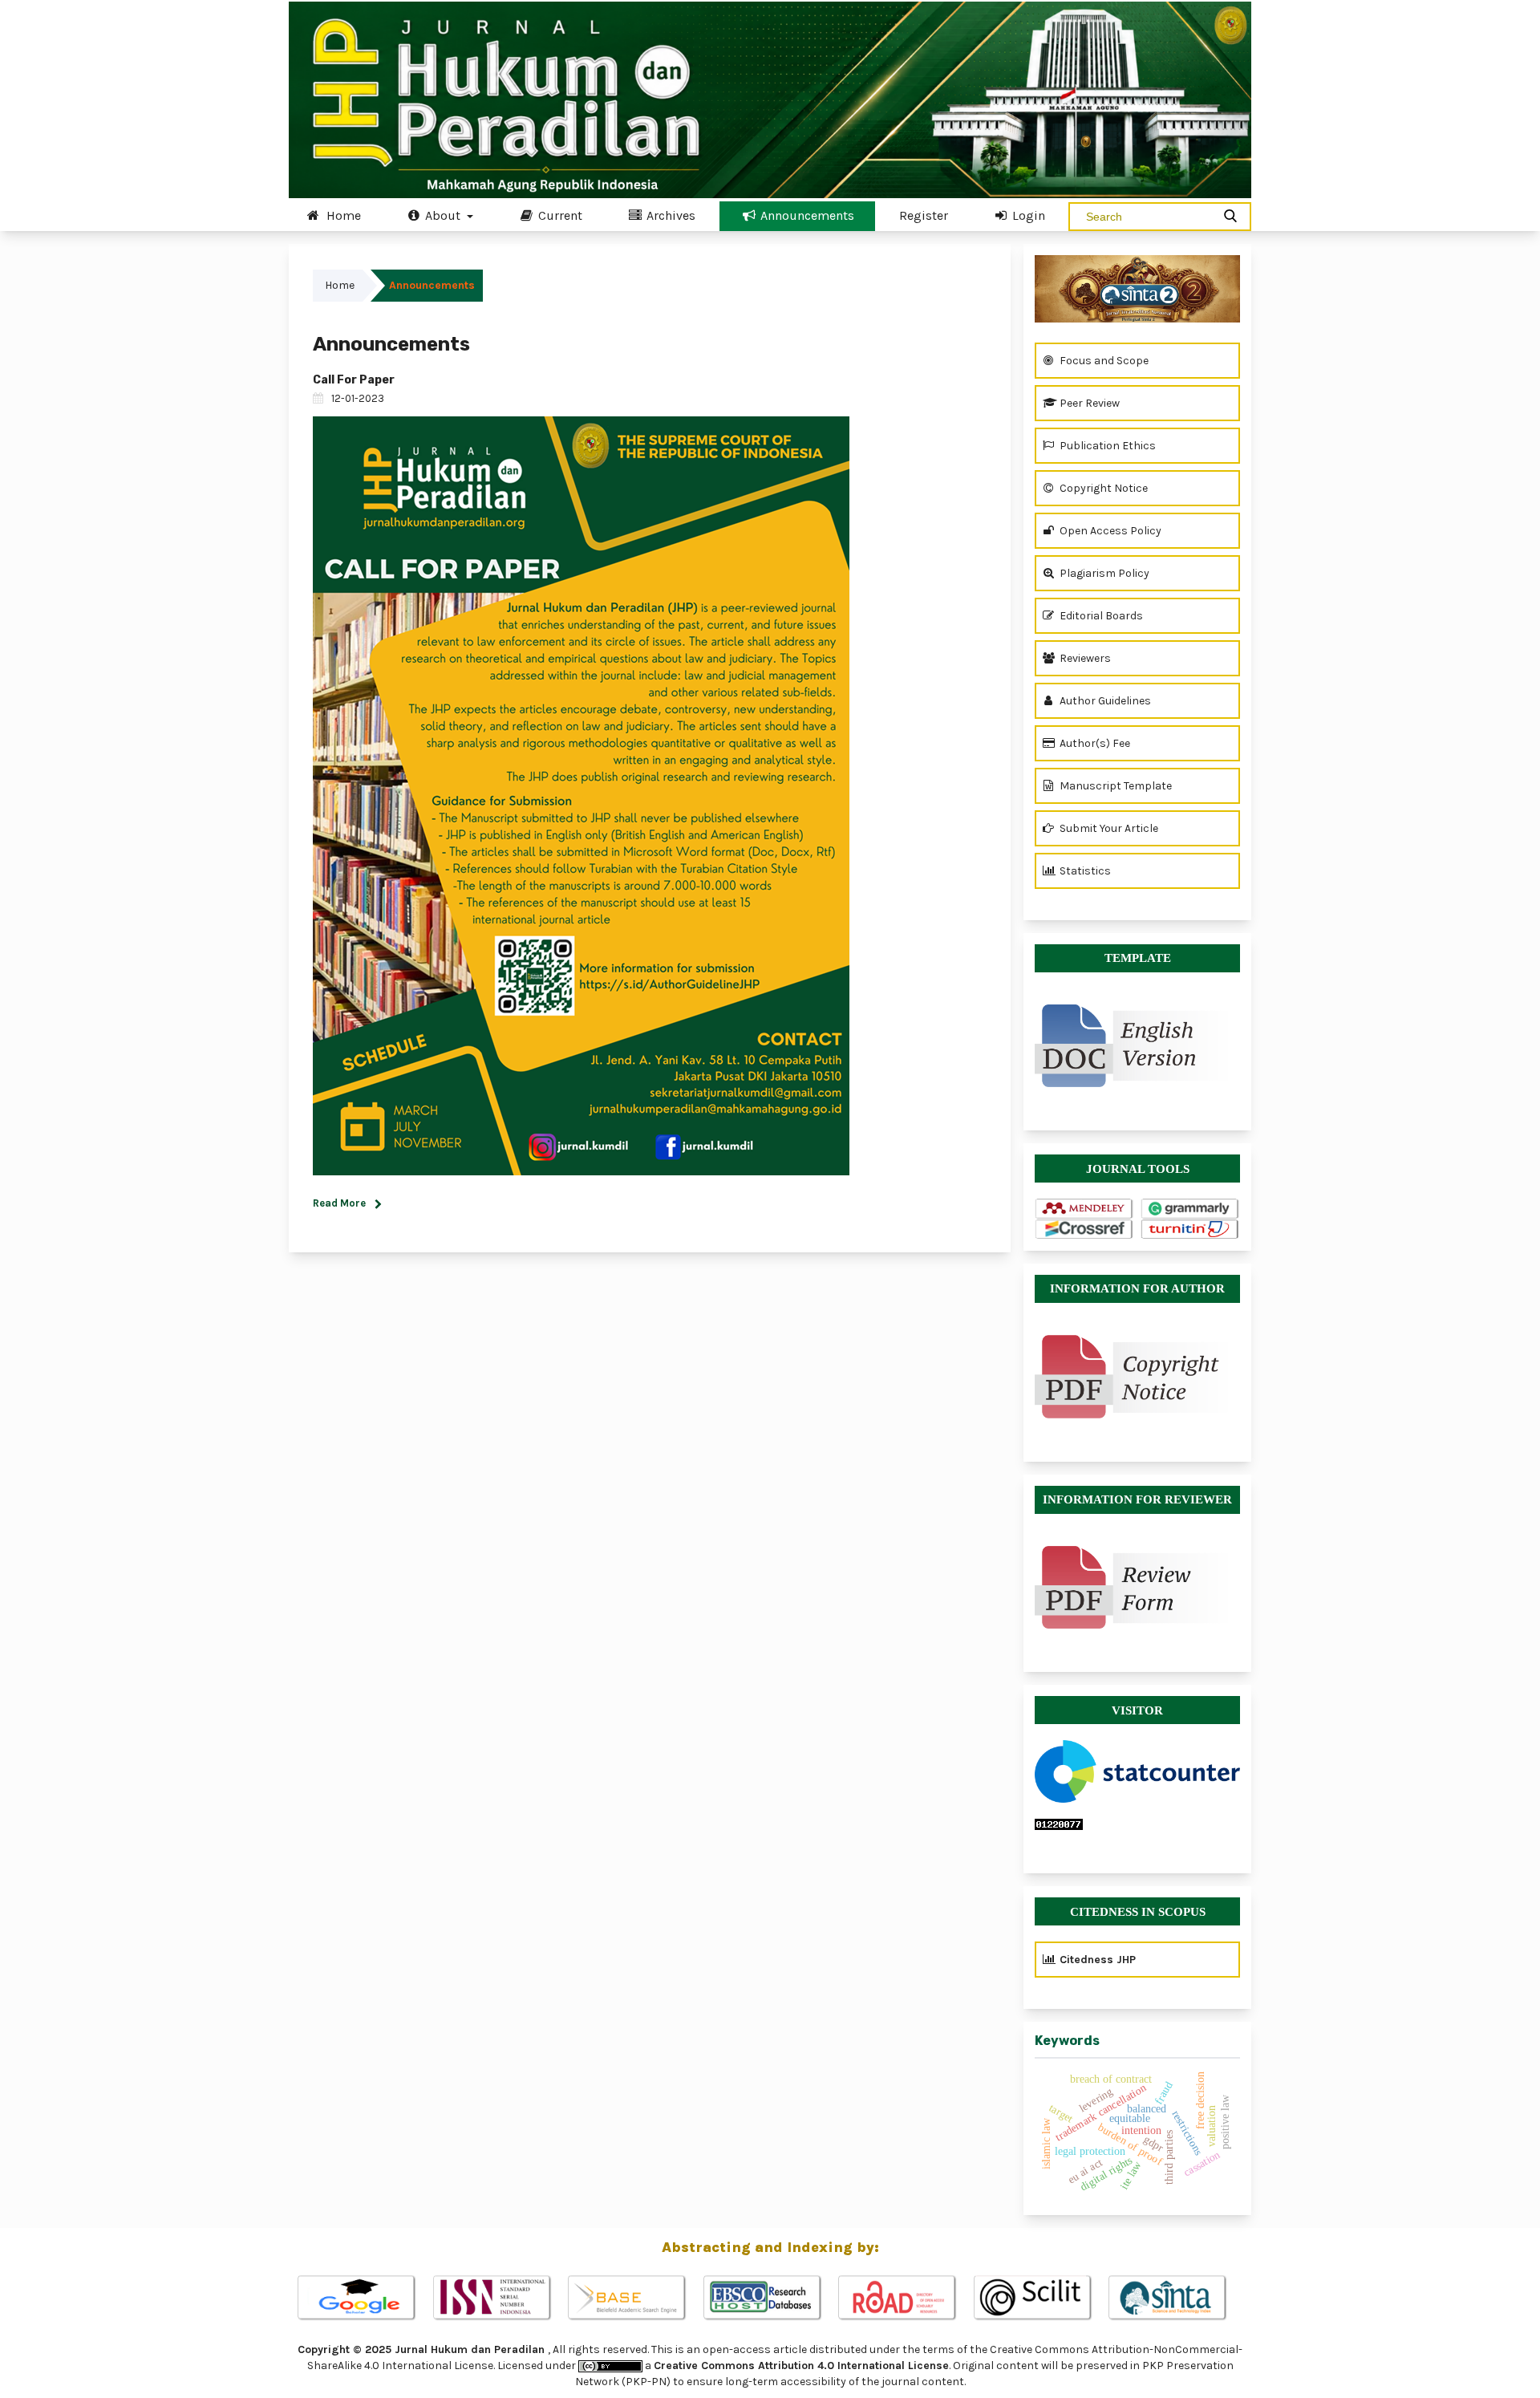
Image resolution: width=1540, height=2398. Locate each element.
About (443, 215)
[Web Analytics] (1137, 1824)
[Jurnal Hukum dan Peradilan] (1137, 289)
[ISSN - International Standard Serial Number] (500, 2299)
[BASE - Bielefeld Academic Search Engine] (635, 2299)
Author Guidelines (1104, 701)
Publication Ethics (1106, 446)
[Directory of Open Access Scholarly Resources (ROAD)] (905, 2299)
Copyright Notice (1102, 488)
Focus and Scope (1103, 361)
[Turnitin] (1190, 1229)
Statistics (1084, 871)
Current (559, 215)
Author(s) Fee (1094, 743)
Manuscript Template (1114, 786)
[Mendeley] (1084, 1209)
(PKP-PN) (646, 2382)
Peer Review (1088, 403)
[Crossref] (1084, 1229)
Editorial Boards (1100, 616)
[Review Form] (1137, 1587)
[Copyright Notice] (1137, 1377)
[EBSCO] (770, 2299)
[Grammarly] (1190, 1209)
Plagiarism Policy (1103, 573)
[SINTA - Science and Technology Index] (1175, 2299)
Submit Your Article (1108, 828)
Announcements (806, 215)
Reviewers (1084, 658)
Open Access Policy (1109, 531)
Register (924, 215)
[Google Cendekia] (365, 2299)
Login (1027, 215)
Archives (669, 215)
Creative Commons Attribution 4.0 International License (801, 2366)
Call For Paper (354, 380)
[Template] (1137, 1038)
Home (342, 215)
